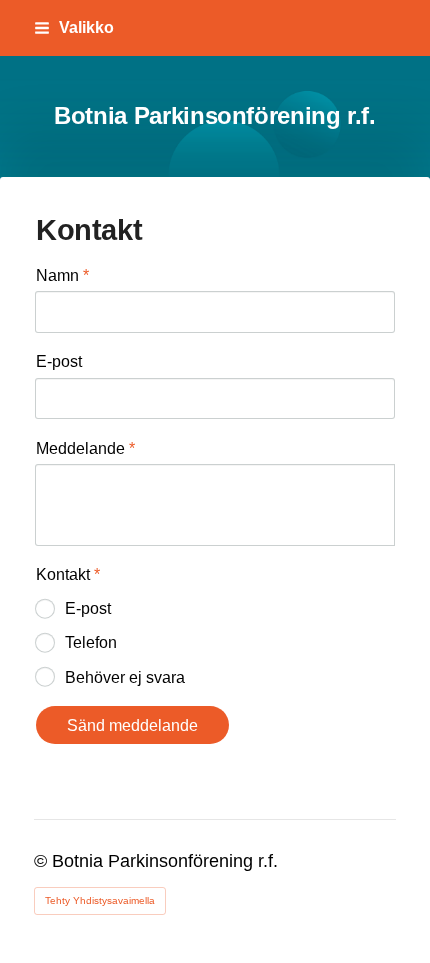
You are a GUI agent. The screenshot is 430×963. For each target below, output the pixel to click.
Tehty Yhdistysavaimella (100, 900)
